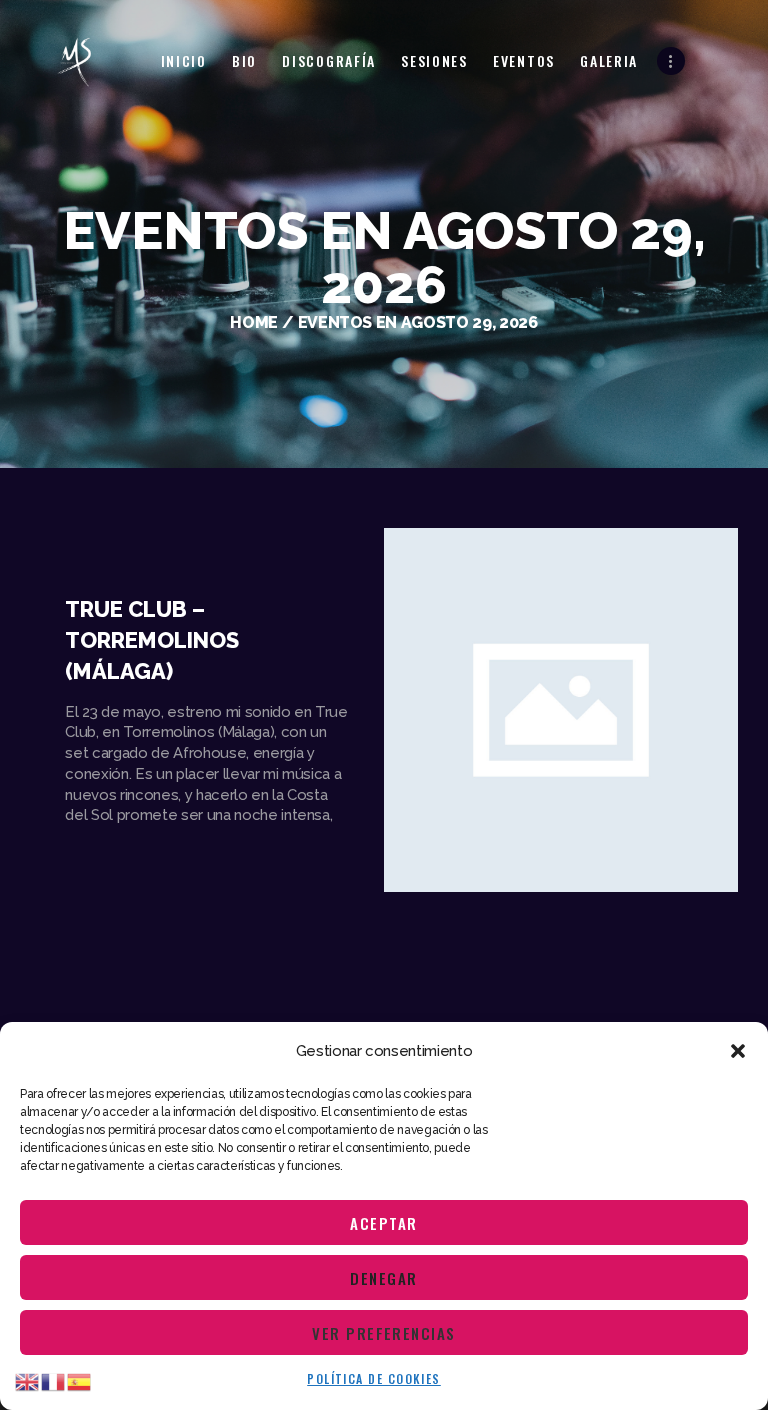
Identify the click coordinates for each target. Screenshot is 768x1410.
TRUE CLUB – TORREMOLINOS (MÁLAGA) (152, 640)
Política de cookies (374, 1378)
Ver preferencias (383, 1333)
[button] (738, 1051)
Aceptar (383, 1223)
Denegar (383, 1278)
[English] (28, 1381)
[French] (54, 1381)
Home (254, 322)
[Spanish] (80, 1381)
